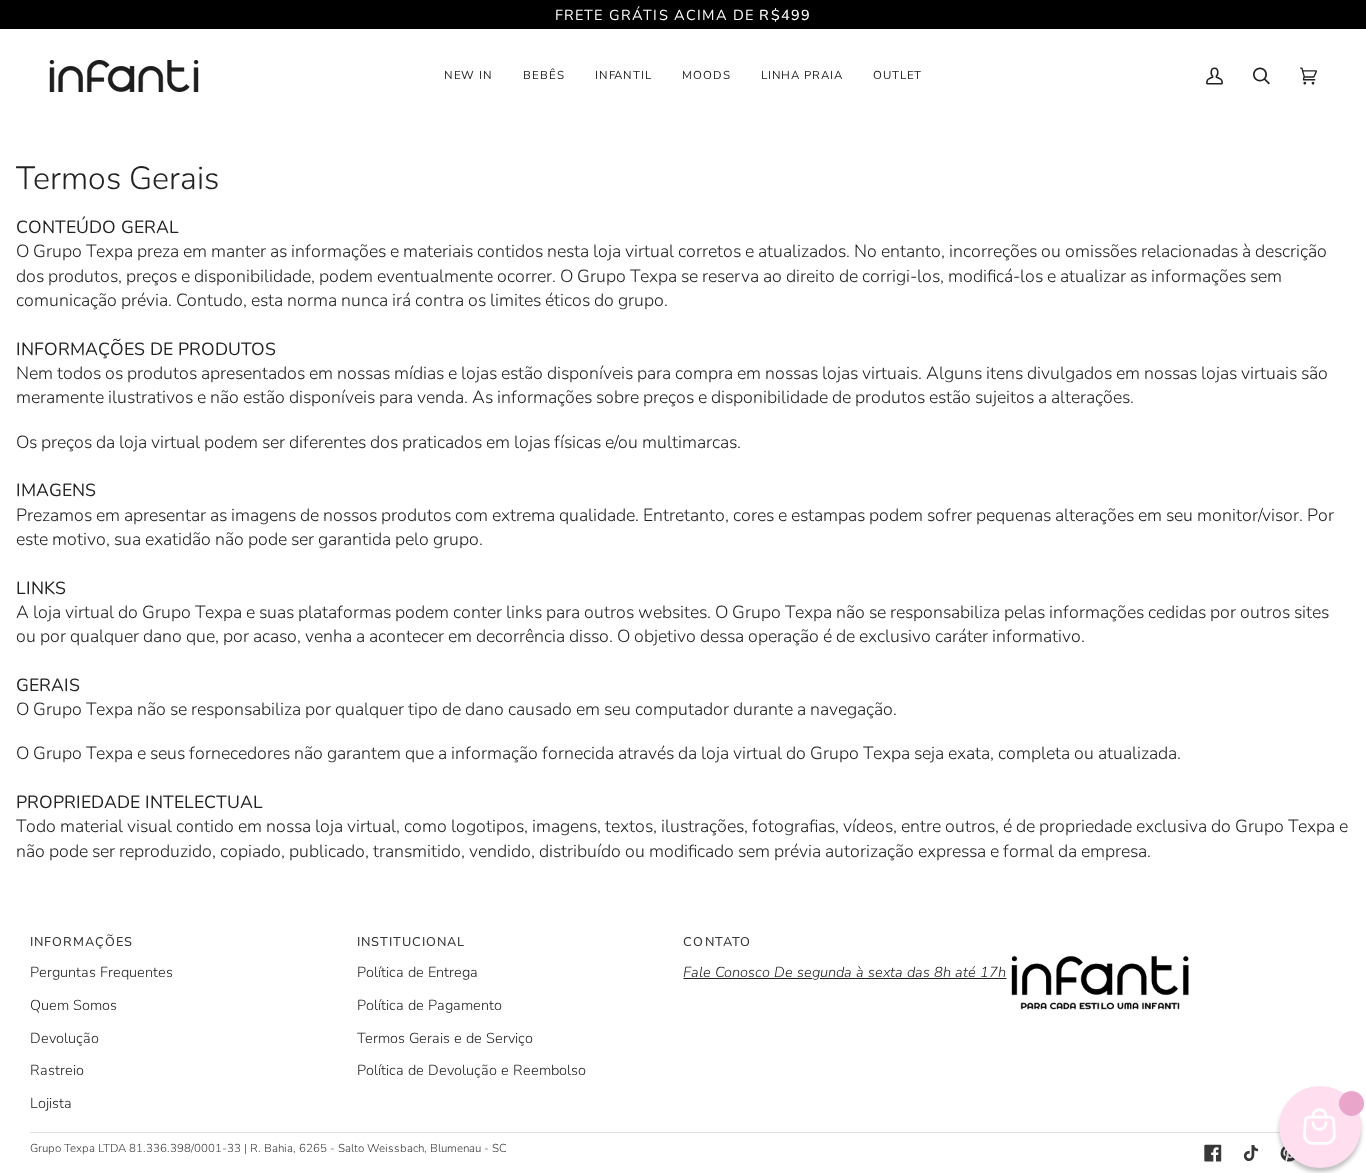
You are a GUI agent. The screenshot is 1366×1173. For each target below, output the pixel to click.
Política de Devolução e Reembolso (471, 1070)
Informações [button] (81, 942)
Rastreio (57, 1070)
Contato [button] (716, 942)
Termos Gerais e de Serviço (445, 1038)
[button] (469, 76)
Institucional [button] (411, 942)
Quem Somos (73, 1005)
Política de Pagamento (429, 1005)
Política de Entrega (417, 972)
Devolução (64, 1038)
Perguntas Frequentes (101, 972)
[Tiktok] (1251, 1153)
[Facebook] (1213, 1153)
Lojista (51, 1103)
